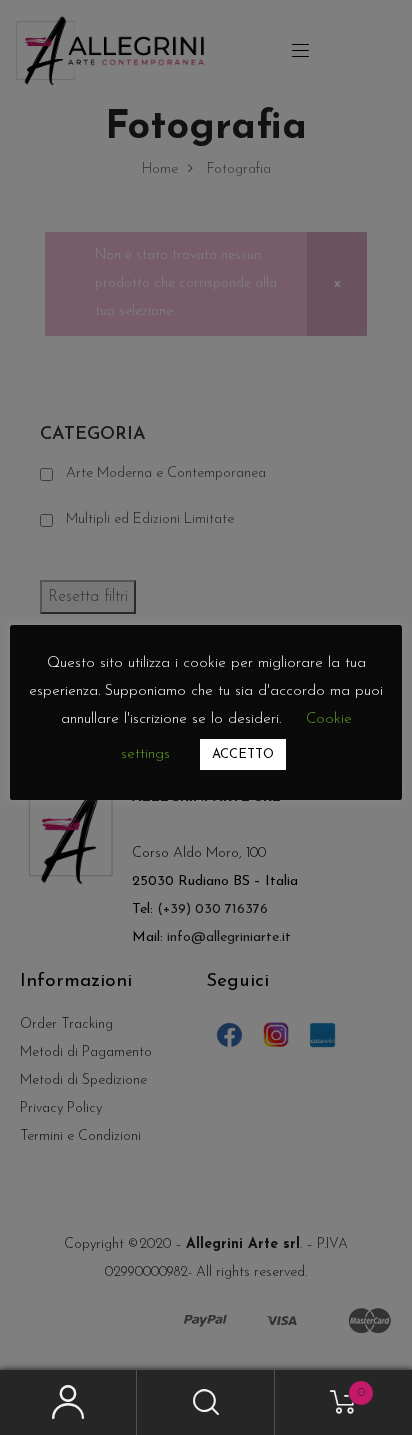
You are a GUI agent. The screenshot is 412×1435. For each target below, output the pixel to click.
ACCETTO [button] (243, 754)
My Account (68, 1402)
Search (205, 1402)
